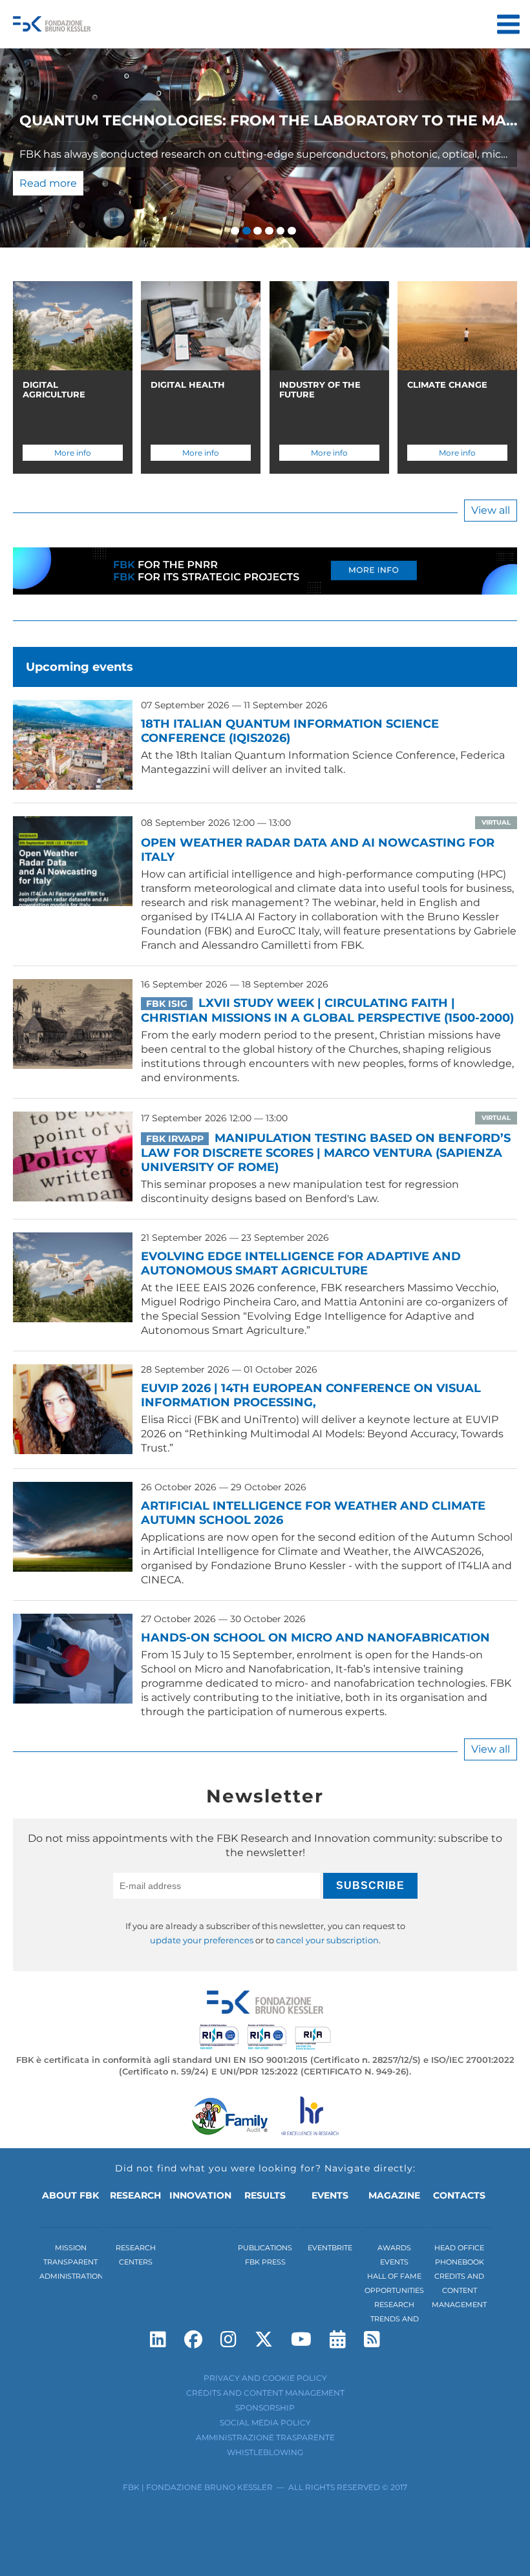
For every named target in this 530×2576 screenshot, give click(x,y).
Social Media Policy (265, 2423)
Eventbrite (330, 2248)
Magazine (394, 2195)
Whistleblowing (265, 2452)
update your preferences (202, 1940)
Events (330, 2195)
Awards (394, 2248)
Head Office (459, 2248)
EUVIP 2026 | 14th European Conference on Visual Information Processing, (311, 1395)
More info (73, 453)
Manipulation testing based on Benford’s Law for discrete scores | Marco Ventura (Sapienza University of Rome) (326, 1153)
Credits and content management (459, 2290)
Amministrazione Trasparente (265, 2437)
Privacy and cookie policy (265, 2378)
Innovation (200, 2195)
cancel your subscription (327, 1940)
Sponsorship (265, 2408)
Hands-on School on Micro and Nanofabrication (315, 1638)
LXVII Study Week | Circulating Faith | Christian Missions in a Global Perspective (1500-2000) (327, 1010)
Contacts (459, 2195)
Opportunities (394, 2290)
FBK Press (265, 2262)
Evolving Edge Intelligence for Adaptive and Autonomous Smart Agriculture (301, 1263)
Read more (48, 183)
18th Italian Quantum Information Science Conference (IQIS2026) (290, 731)
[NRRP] (265, 584)
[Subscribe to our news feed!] (372, 2339)
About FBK (70, 2195)
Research (135, 2195)
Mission (71, 2248)
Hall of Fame (394, 2276)
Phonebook (460, 2262)
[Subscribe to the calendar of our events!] (338, 2339)
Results (265, 2195)
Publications (265, 2248)
